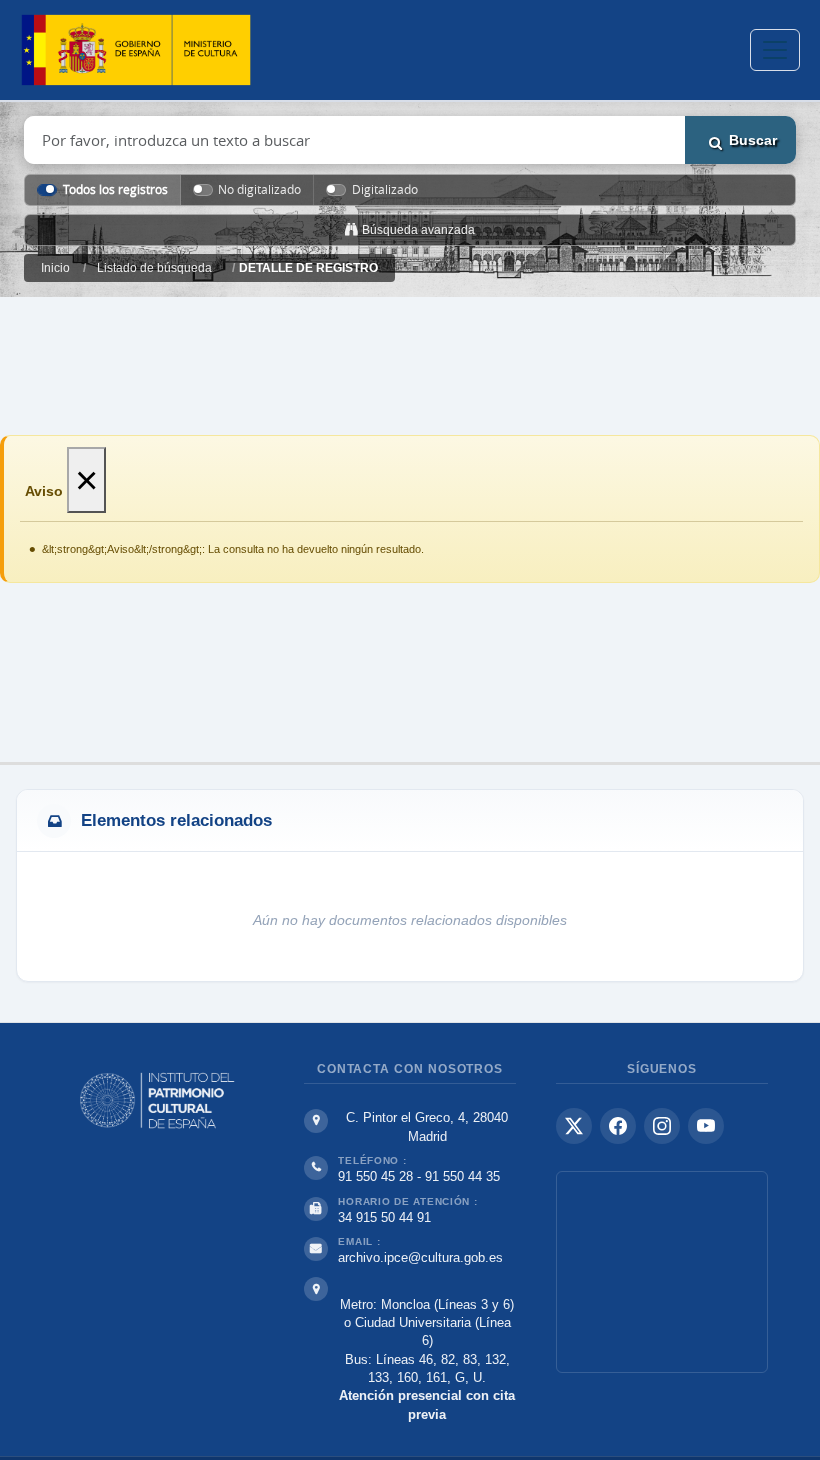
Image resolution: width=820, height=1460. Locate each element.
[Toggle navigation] (775, 50)
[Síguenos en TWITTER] (574, 1126)
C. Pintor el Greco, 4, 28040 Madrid (427, 1127)
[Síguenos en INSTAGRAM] (662, 1126)
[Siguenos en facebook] (618, 1126)
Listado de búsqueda (154, 268)
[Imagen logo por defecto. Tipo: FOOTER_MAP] (662, 1272)
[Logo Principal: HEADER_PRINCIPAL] (136, 50)
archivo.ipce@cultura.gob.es (420, 1257)
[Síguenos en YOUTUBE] (706, 1126)
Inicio (55, 268)
